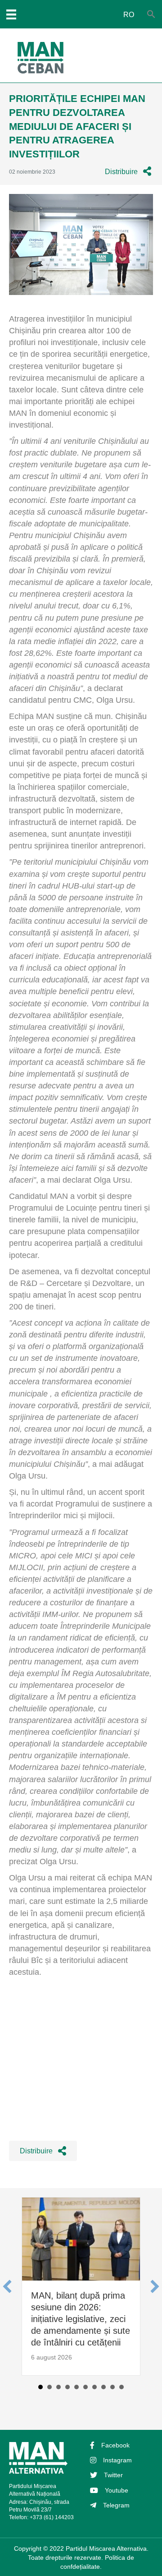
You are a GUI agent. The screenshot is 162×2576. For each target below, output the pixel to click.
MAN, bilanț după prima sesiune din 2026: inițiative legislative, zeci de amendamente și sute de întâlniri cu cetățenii (81, 2319)
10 (121, 2387)
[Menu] (11, 14)
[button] (128, 172)
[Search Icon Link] (151, 15)
